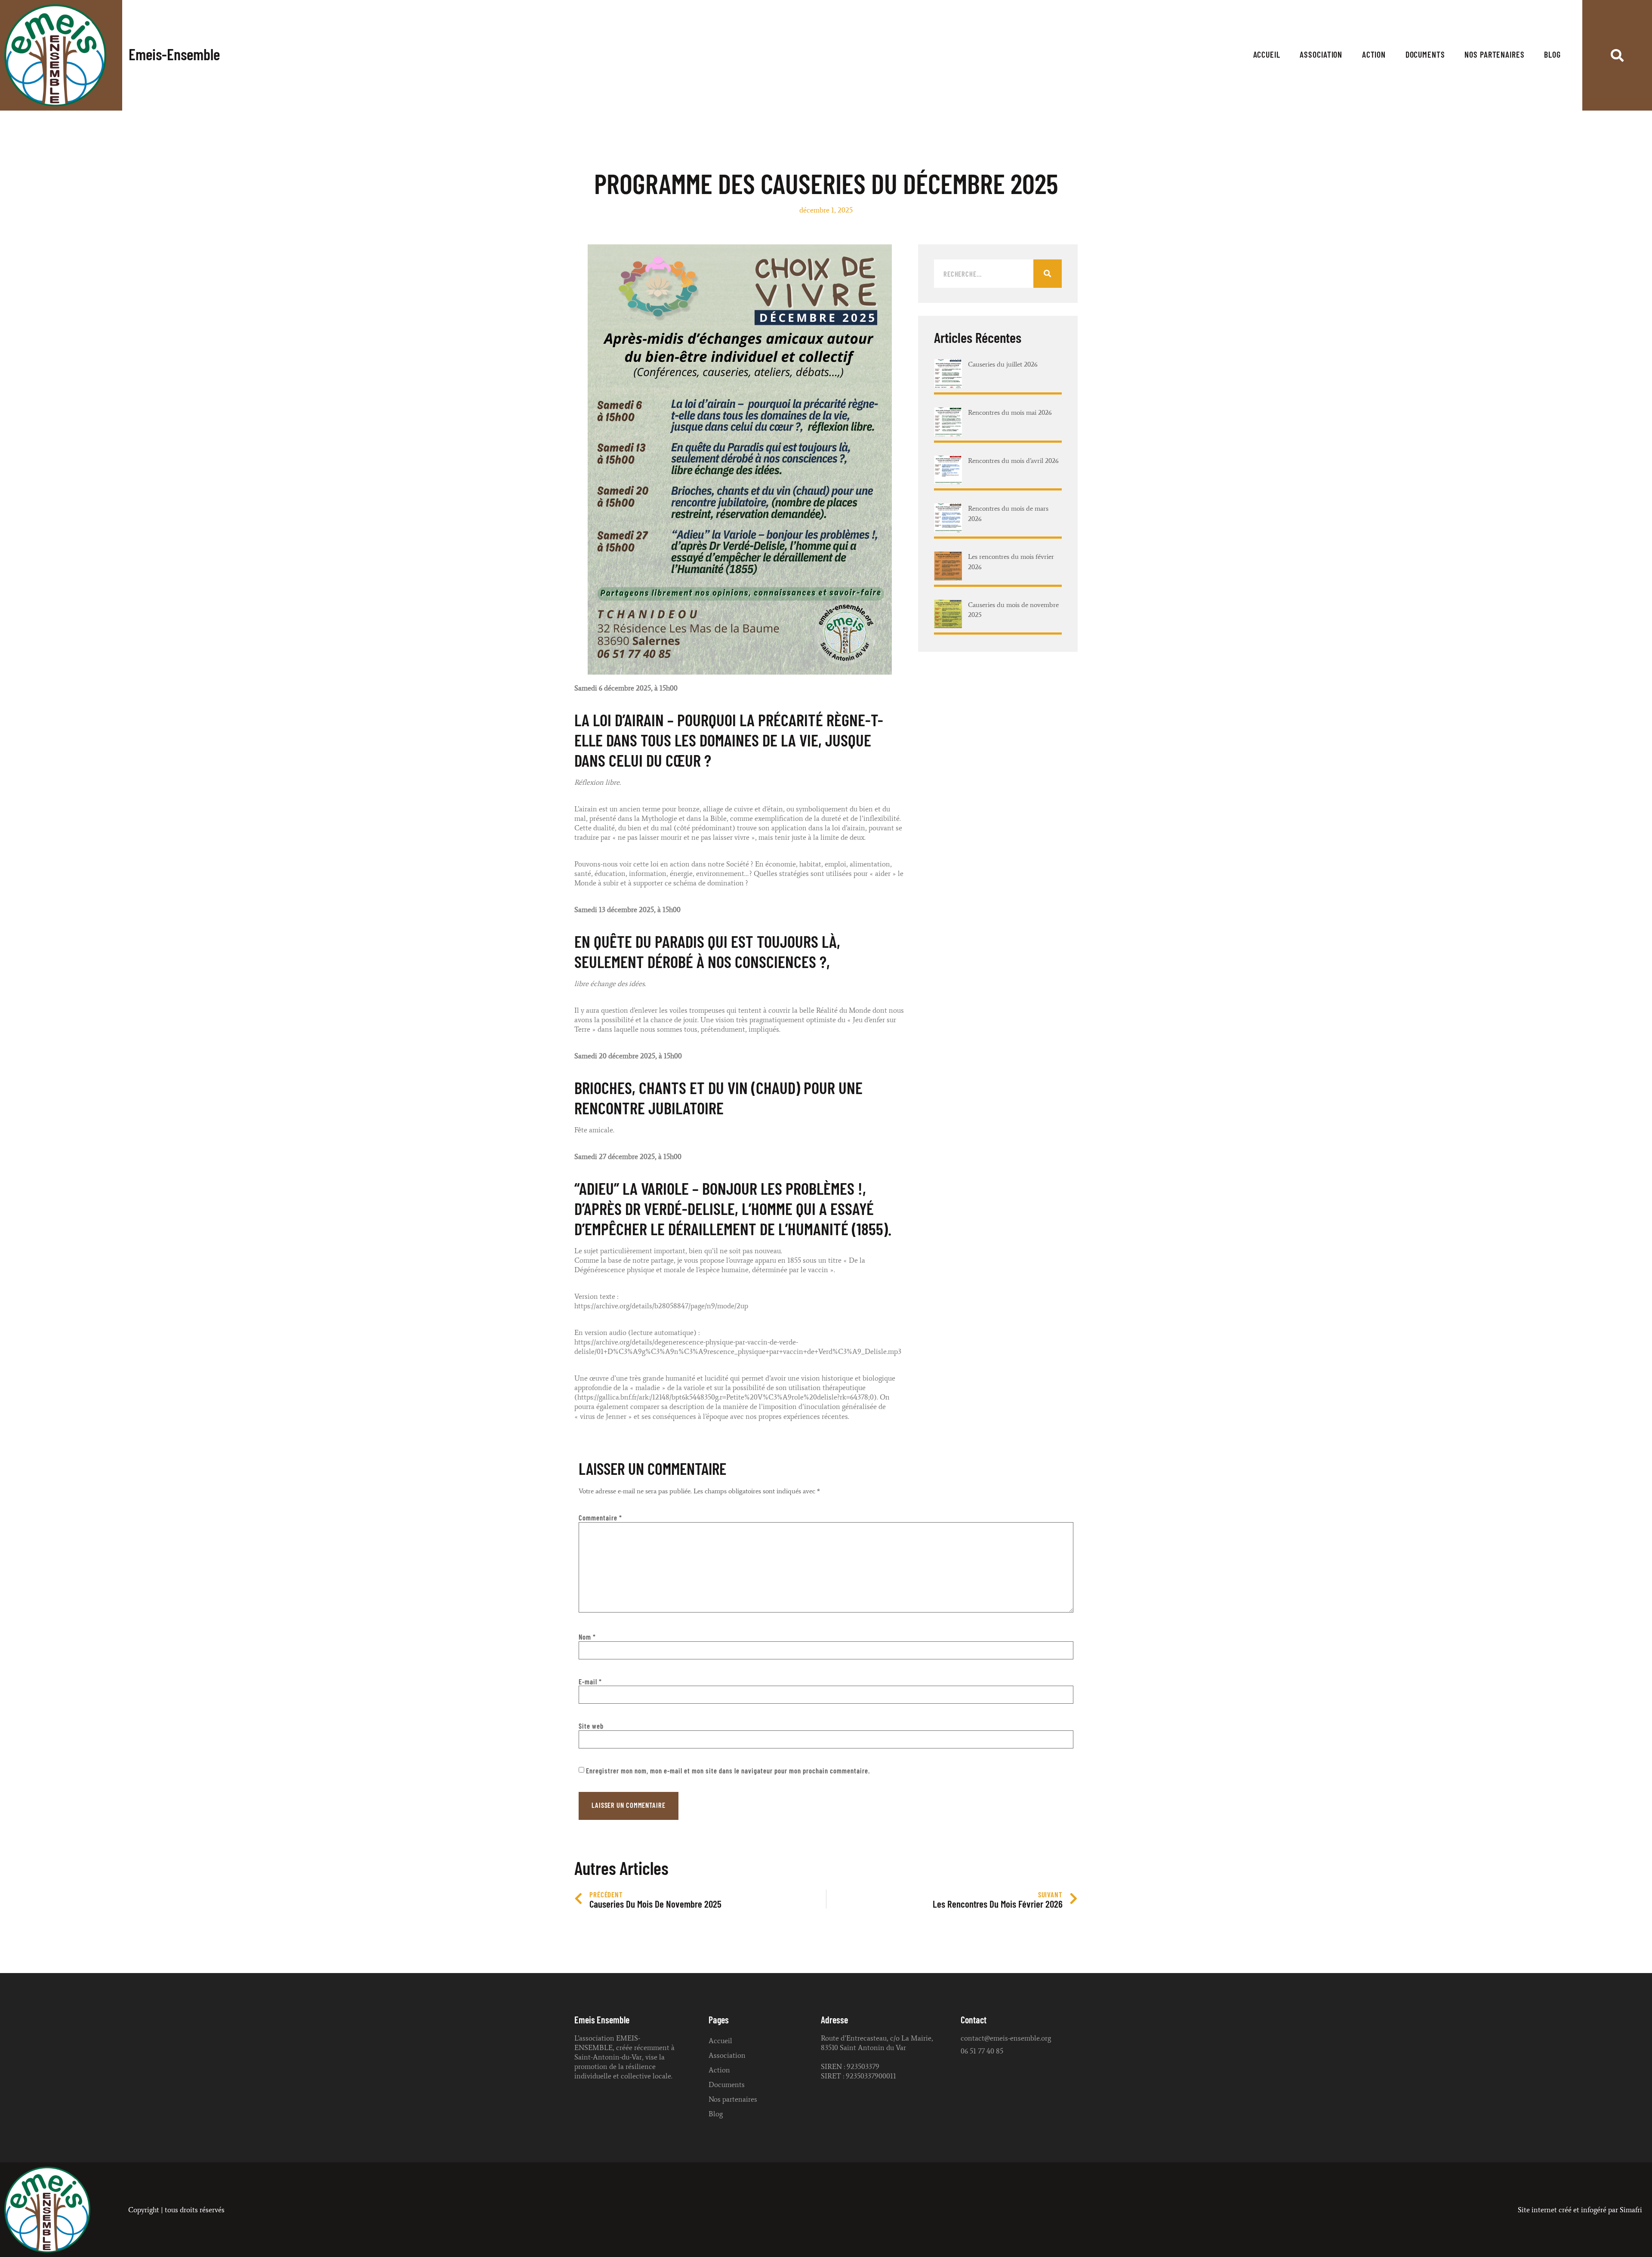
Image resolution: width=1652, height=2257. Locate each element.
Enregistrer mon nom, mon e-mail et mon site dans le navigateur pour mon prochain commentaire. (728, 1771)
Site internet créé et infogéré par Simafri (1580, 2210)
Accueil (1267, 55)
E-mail (590, 1682)
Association (1321, 55)
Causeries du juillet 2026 (1003, 364)
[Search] (1048, 274)
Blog (1552, 55)
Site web (591, 1726)
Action (1374, 55)
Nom (587, 1637)
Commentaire (600, 1518)
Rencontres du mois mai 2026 (1010, 412)
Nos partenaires (1495, 55)
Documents (1425, 55)
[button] (1617, 55)
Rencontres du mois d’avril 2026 (1013, 460)
